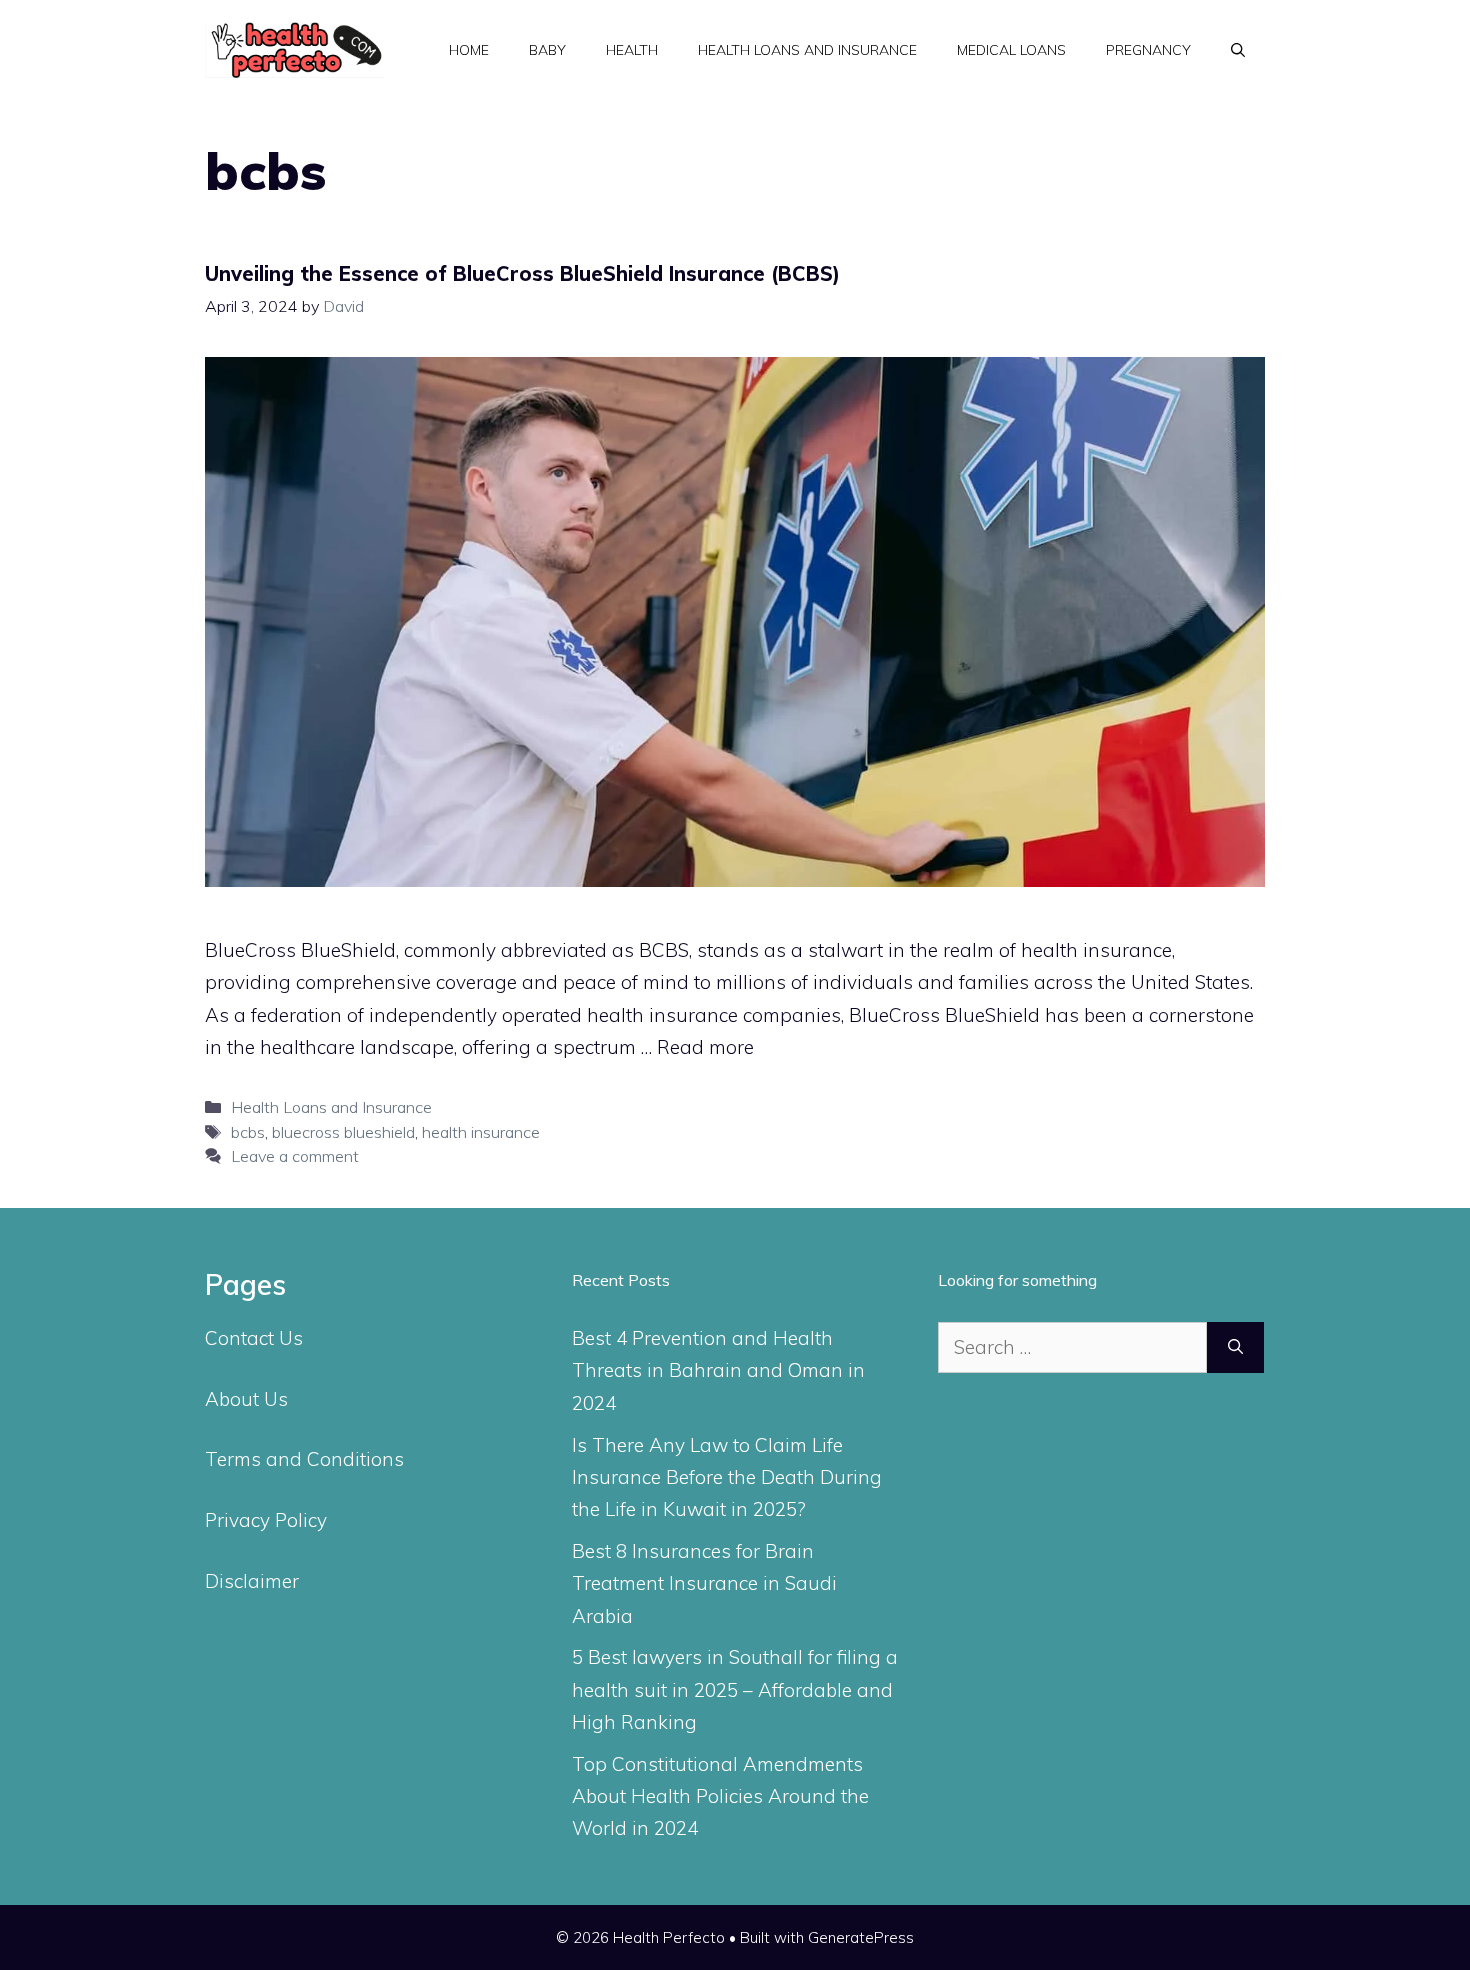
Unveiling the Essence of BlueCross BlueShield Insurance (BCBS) (522, 273)
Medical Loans (1011, 50)
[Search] (1235, 1347)
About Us (246, 1399)
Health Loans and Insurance (807, 50)
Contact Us (254, 1338)
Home (469, 50)
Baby (547, 50)
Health (632, 50)
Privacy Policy (266, 1520)
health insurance (481, 1132)
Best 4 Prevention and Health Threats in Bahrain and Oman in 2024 (718, 1370)
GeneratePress (861, 1937)
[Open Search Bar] (1238, 50)
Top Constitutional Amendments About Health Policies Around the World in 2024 (720, 1796)
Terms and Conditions (304, 1459)
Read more (705, 1047)
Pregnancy (1148, 50)
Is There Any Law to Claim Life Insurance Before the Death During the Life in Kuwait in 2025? (727, 1477)
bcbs (248, 1132)
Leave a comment (295, 1156)
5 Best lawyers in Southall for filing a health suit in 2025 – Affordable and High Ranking (735, 1689)
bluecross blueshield (343, 1132)
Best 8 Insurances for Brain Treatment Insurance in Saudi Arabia (704, 1583)
